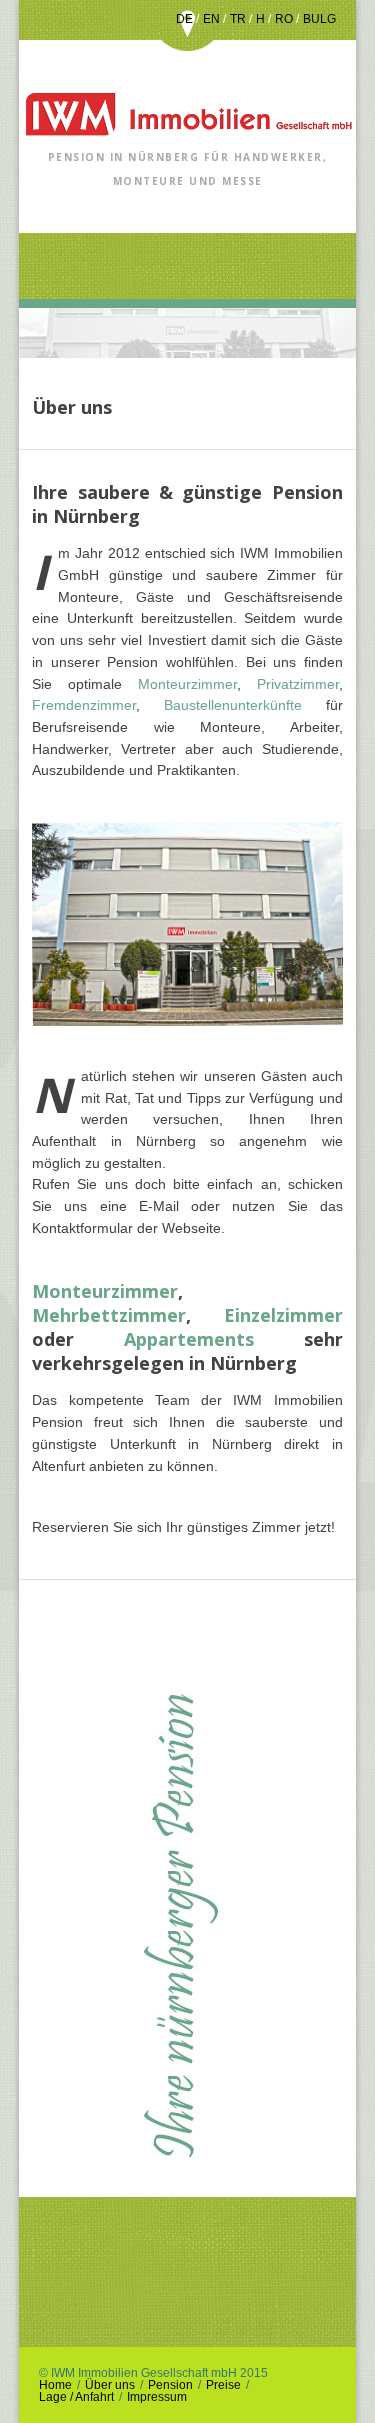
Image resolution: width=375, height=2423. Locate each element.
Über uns (110, 2385)
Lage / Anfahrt (76, 2397)
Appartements (189, 1339)
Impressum (157, 2397)
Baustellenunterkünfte (245, 705)
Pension (170, 2385)
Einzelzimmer (283, 1315)
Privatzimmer (298, 684)
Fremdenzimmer (84, 705)
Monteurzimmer (187, 684)
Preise (223, 2385)
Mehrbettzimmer (109, 1315)
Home (55, 2385)
